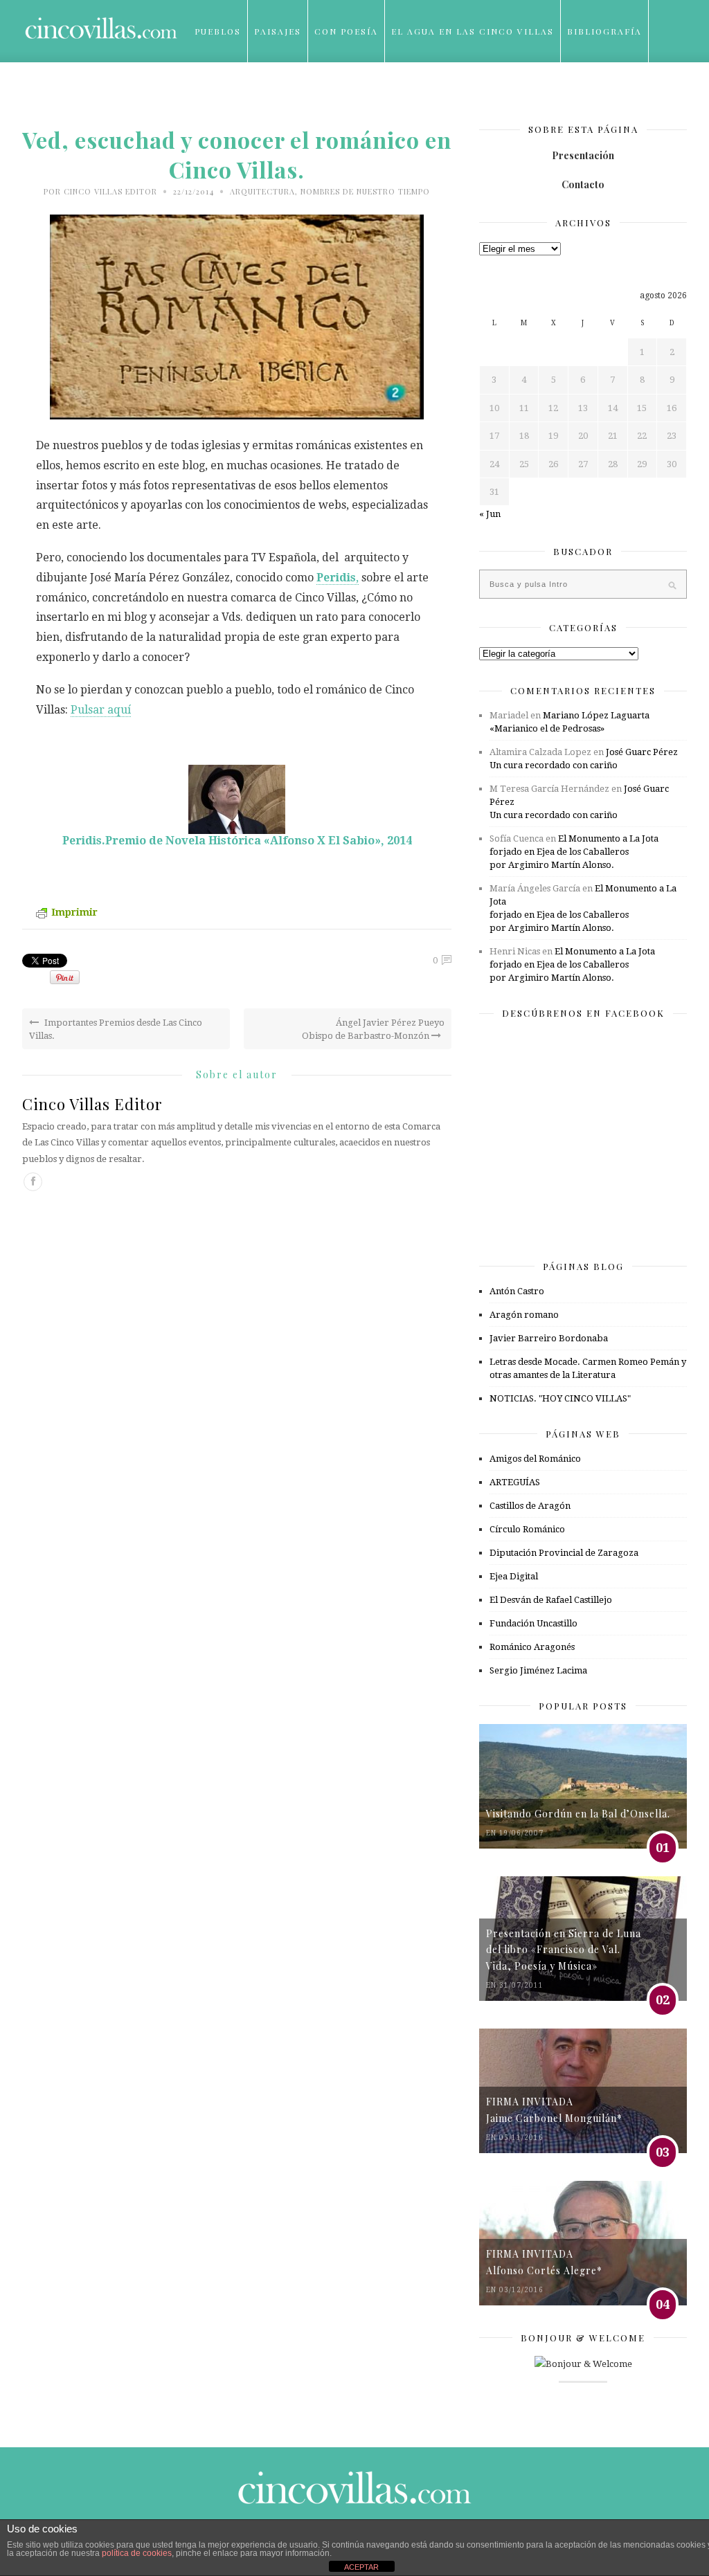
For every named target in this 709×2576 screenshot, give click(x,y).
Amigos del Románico (535, 1459)
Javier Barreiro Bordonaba (549, 1338)
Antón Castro (517, 1291)
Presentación (583, 155)
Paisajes (278, 31)
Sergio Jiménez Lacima (538, 1670)
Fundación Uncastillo (533, 1623)
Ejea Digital (514, 1576)
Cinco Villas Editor (110, 191)
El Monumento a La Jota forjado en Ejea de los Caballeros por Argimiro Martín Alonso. (574, 852)
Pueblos (218, 31)
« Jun (490, 514)
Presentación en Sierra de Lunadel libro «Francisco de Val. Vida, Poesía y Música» (564, 1950)
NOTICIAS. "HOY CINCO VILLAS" (560, 1398)
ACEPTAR (361, 2567)
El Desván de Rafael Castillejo (551, 1600)
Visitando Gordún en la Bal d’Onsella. (578, 1814)
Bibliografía (604, 31)
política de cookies (137, 2553)
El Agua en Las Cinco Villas (473, 31)
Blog (209, 93)
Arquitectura (262, 191)
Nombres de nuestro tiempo (365, 191)
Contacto (583, 184)
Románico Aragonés (532, 1647)
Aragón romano (524, 1315)
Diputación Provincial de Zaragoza (564, 1553)
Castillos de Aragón (530, 1506)
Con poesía (346, 31)
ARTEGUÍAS (515, 1482)
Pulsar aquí (101, 710)
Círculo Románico (527, 1529)
